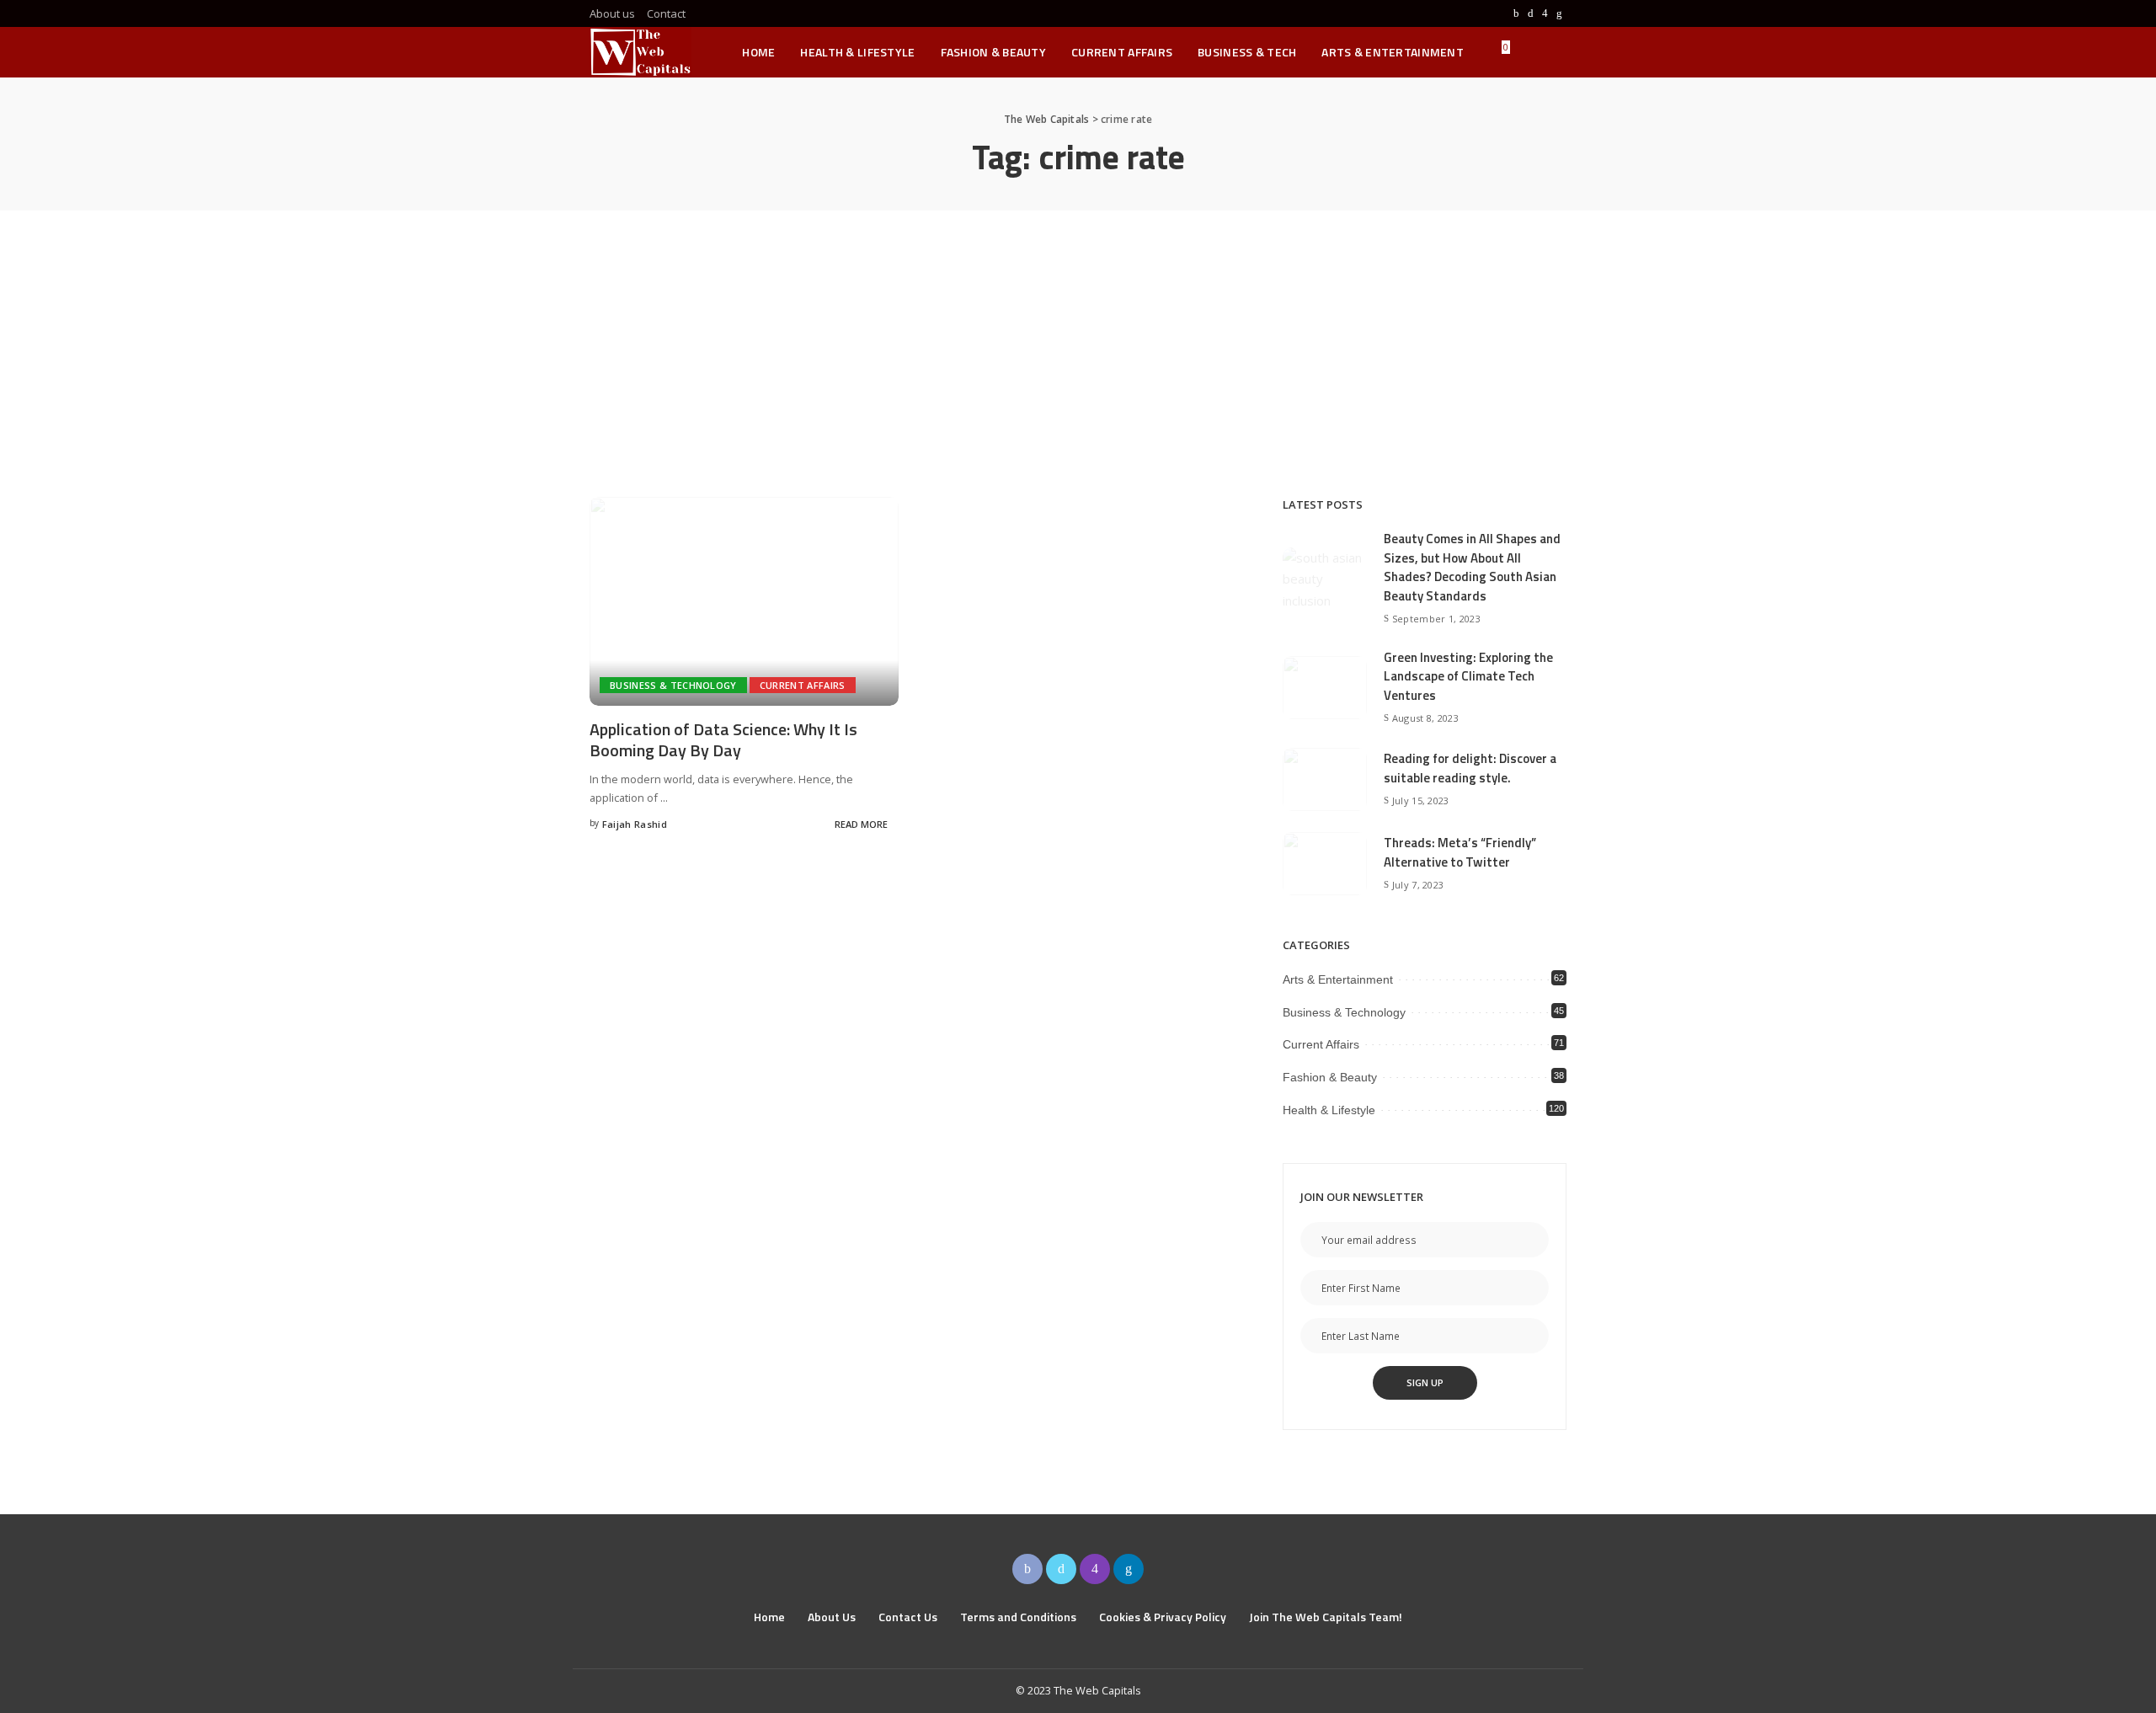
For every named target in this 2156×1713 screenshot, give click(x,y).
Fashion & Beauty (1330, 1077)
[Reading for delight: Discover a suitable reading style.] (1325, 779)
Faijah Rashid (635, 824)
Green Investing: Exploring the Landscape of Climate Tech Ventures (1468, 676)
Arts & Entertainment (1338, 979)
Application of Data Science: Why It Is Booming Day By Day (723, 739)
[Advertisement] (1078, 337)
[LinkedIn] (1559, 13)
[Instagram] (1545, 13)
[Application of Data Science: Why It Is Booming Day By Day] (744, 601)
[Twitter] (1531, 13)
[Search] (1556, 52)
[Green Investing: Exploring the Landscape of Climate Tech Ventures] (1325, 688)
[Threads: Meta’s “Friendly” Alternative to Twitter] (1325, 864)
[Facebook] (1516, 13)
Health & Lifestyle (1329, 1110)
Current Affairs (803, 685)
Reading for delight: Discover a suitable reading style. (1470, 768)
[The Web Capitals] (640, 52)
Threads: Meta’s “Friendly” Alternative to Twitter (1460, 852)
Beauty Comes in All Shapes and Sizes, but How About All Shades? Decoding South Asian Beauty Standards (1472, 567)
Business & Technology (673, 685)
